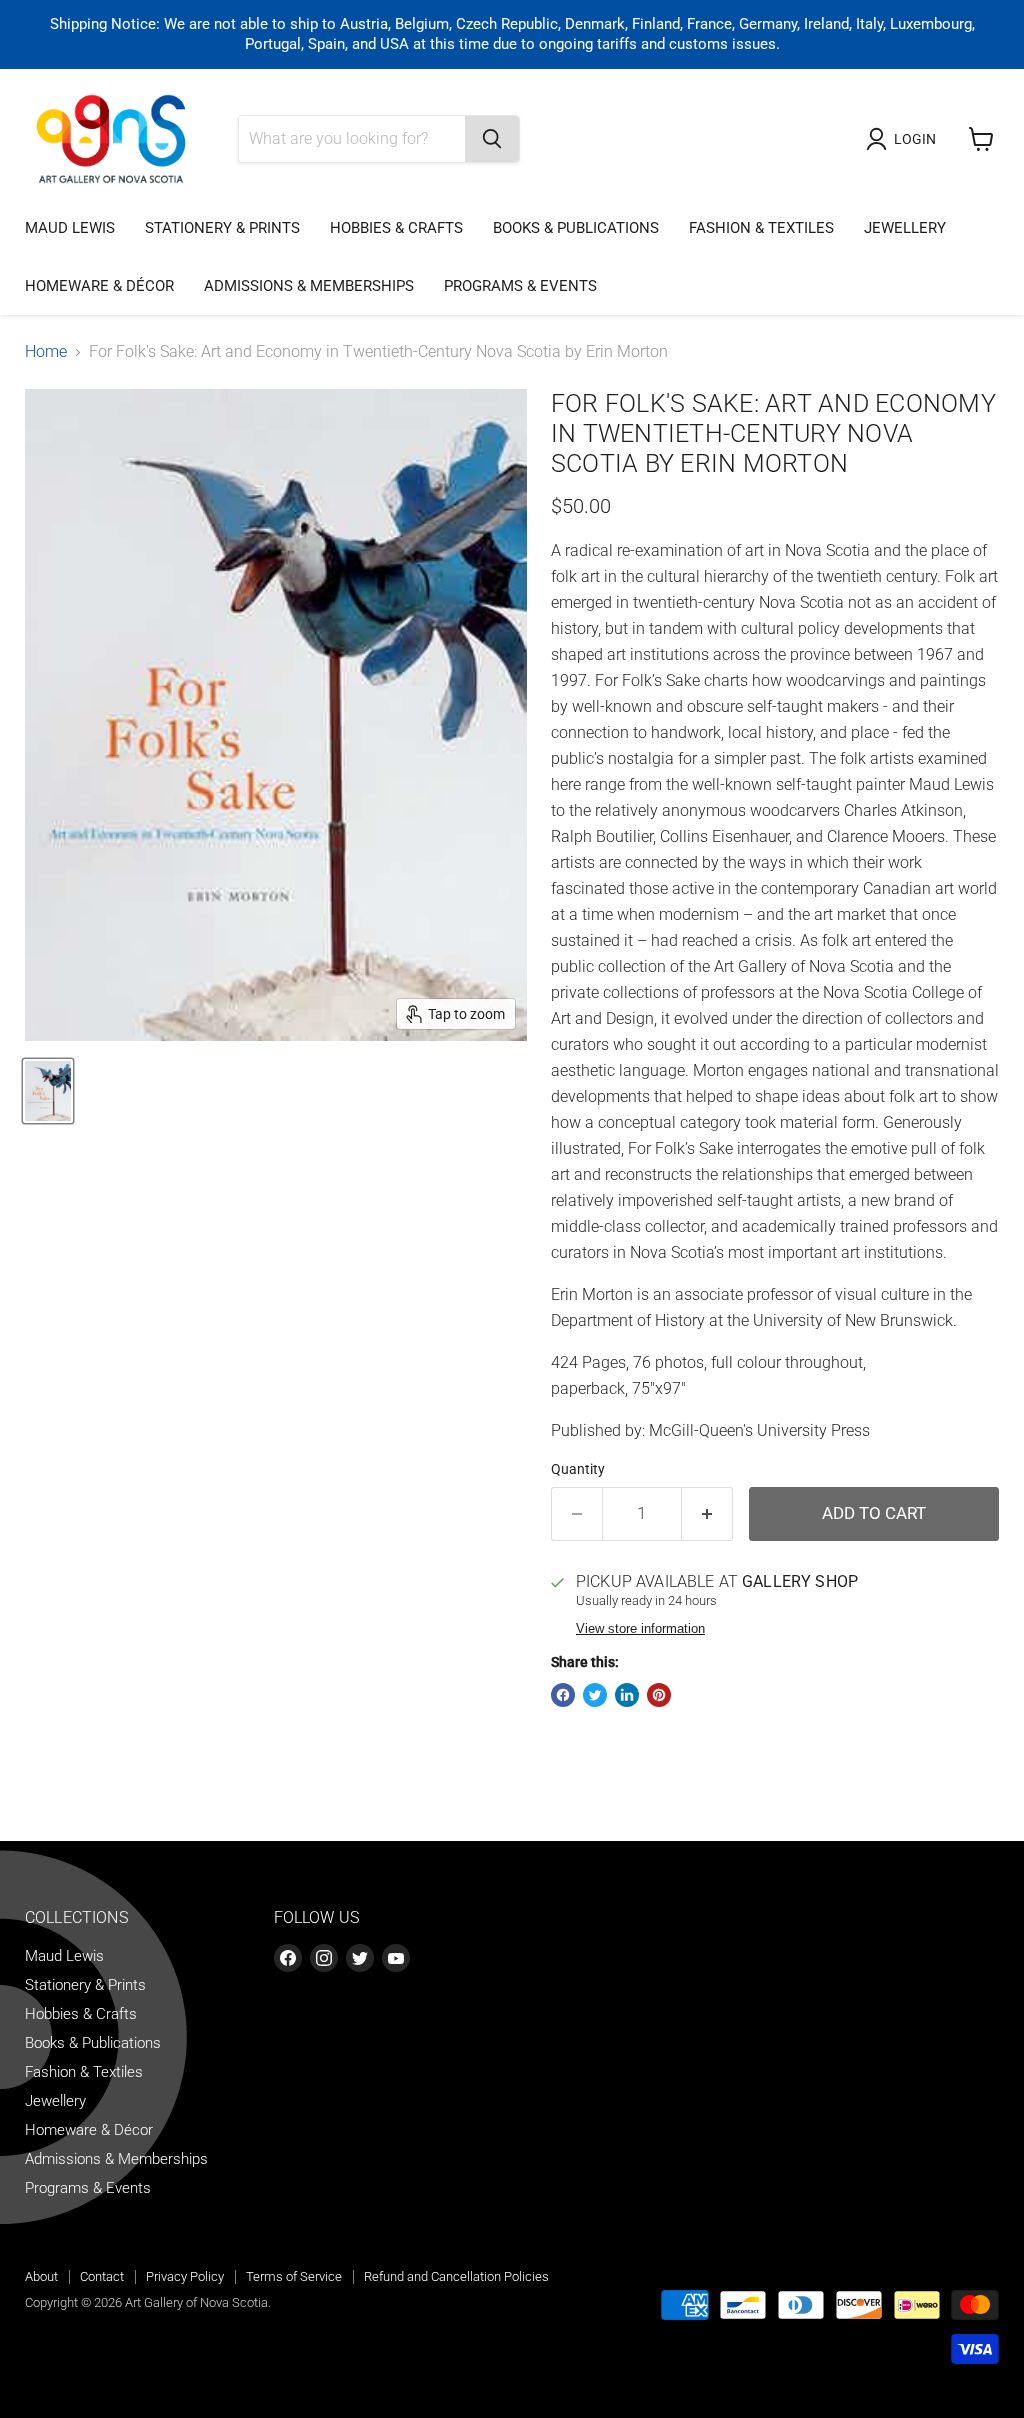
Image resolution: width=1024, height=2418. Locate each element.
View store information (640, 1629)
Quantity (578, 1469)
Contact (102, 2276)
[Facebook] (288, 1958)
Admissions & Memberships (309, 286)
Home (46, 352)
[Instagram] (324, 1958)
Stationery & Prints (222, 228)
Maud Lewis (70, 228)
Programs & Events (520, 286)
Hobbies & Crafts (396, 228)
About (41, 2276)
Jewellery (905, 228)
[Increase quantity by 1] (707, 1514)
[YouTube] (396, 1958)
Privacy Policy (185, 2276)
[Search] (492, 139)
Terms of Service (294, 2276)
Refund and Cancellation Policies (456, 2276)
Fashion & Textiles (761, 228)
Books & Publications (576, 228)
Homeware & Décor (99, 286)
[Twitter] (360, 1958)
